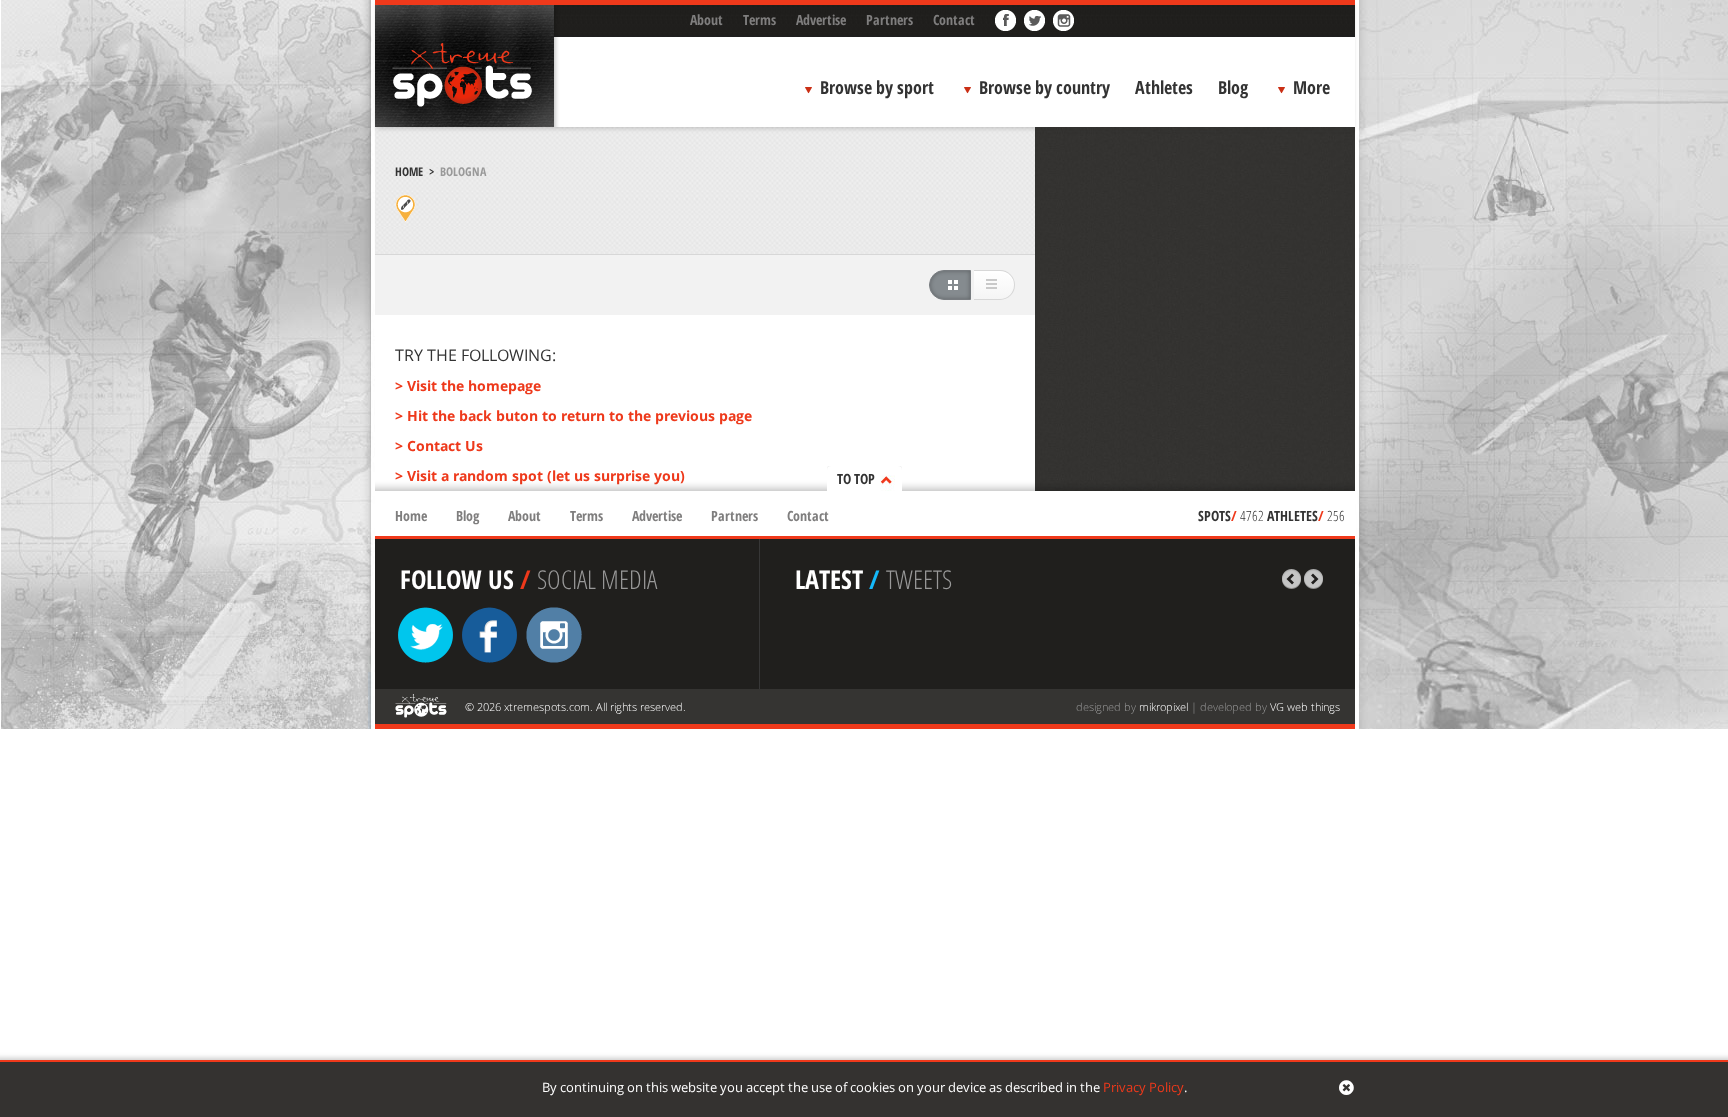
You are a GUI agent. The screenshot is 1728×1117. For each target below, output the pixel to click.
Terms (759, 19)
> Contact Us (439, 445)
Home (409, 171)
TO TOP (856, 478)
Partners (889, 19)
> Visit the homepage (468, 385)
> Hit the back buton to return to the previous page (573, 415)
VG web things (1305, 706)
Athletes (1164, 87)
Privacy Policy (1143, 1087)
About (706, 19)
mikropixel (1163, 706)
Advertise (821, 19)
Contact (954, 19)
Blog (1233, 87)
